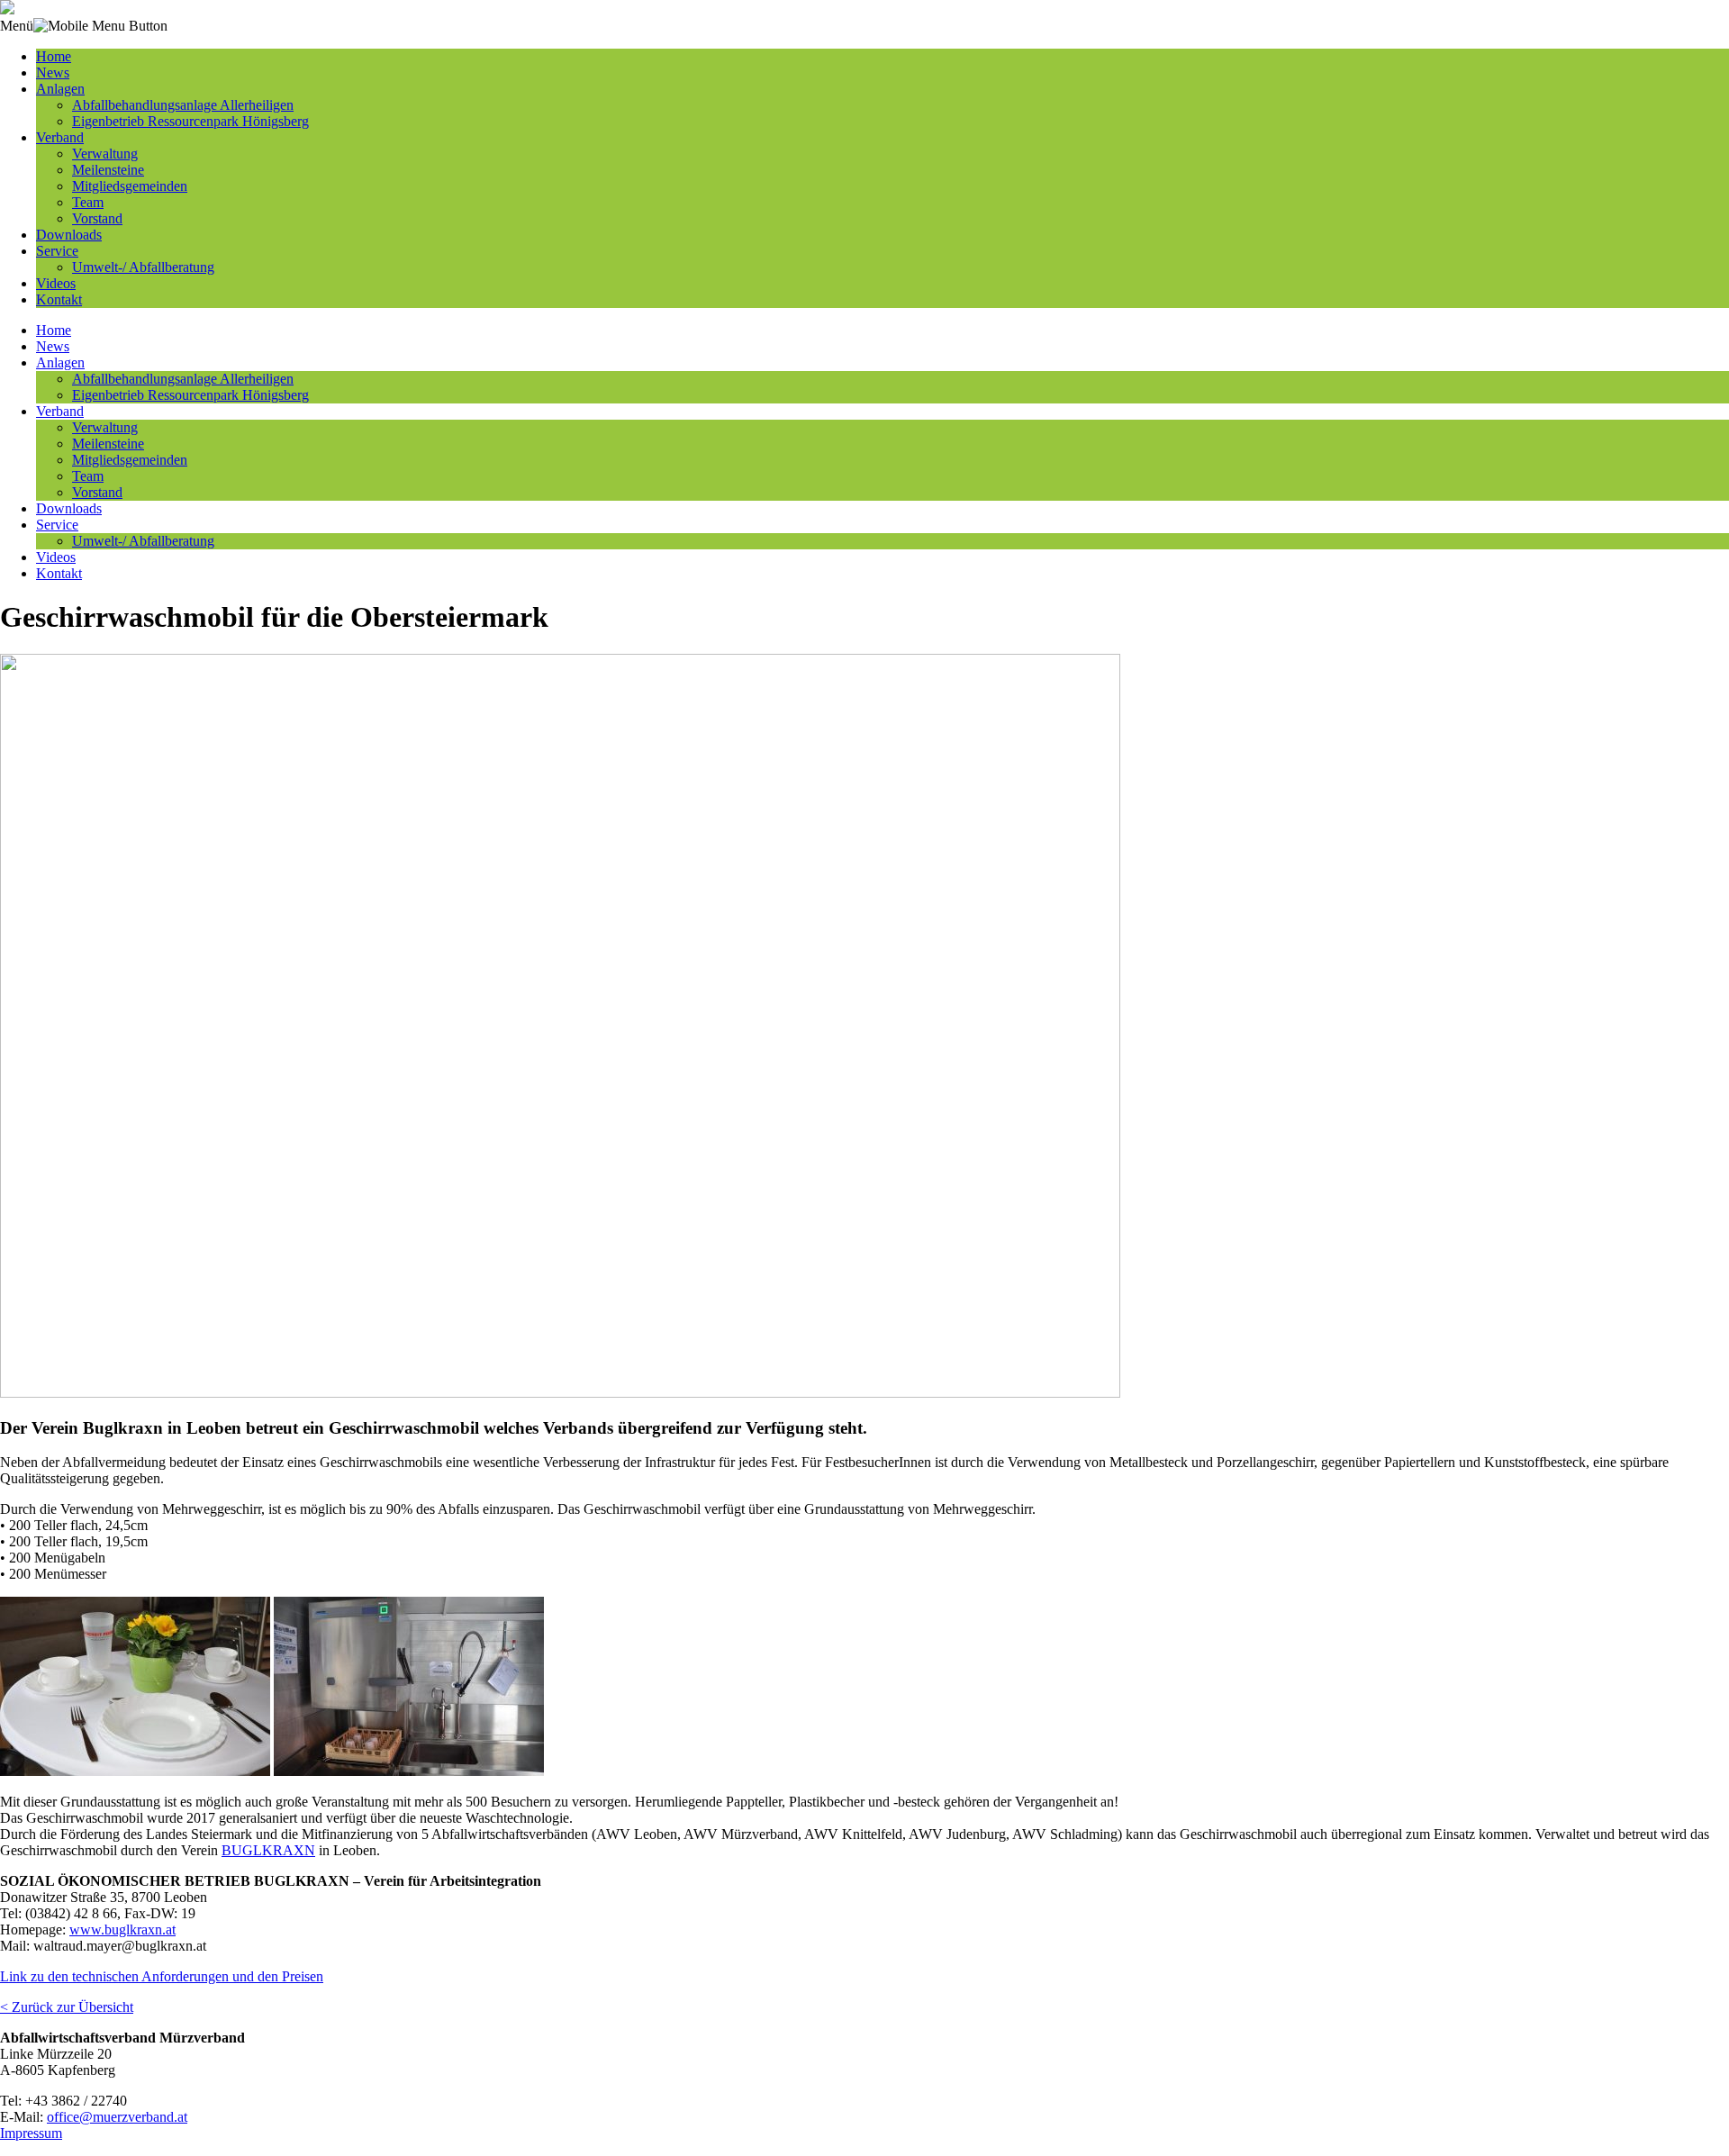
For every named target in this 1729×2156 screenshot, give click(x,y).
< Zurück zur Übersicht (67, 2007)
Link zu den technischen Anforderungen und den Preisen (162, 1976)
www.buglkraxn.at (122, 1930)
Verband (60, 137)
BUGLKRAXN (268, 1850)
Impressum (31, 2133)
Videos (56, 283)
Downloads (69, 235)
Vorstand (97, 218)
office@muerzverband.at (117, 2117)
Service (57, 251)
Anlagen (60, 89)
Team (88, 202)
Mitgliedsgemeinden (130, 186)
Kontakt (59, 299)
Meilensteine (108, 170)
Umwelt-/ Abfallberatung (143, 267)
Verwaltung (105, 154)
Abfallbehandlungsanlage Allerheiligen (183, 105)
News (53, 72)
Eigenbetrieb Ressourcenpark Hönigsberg (190, 121)
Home (54, 56)
